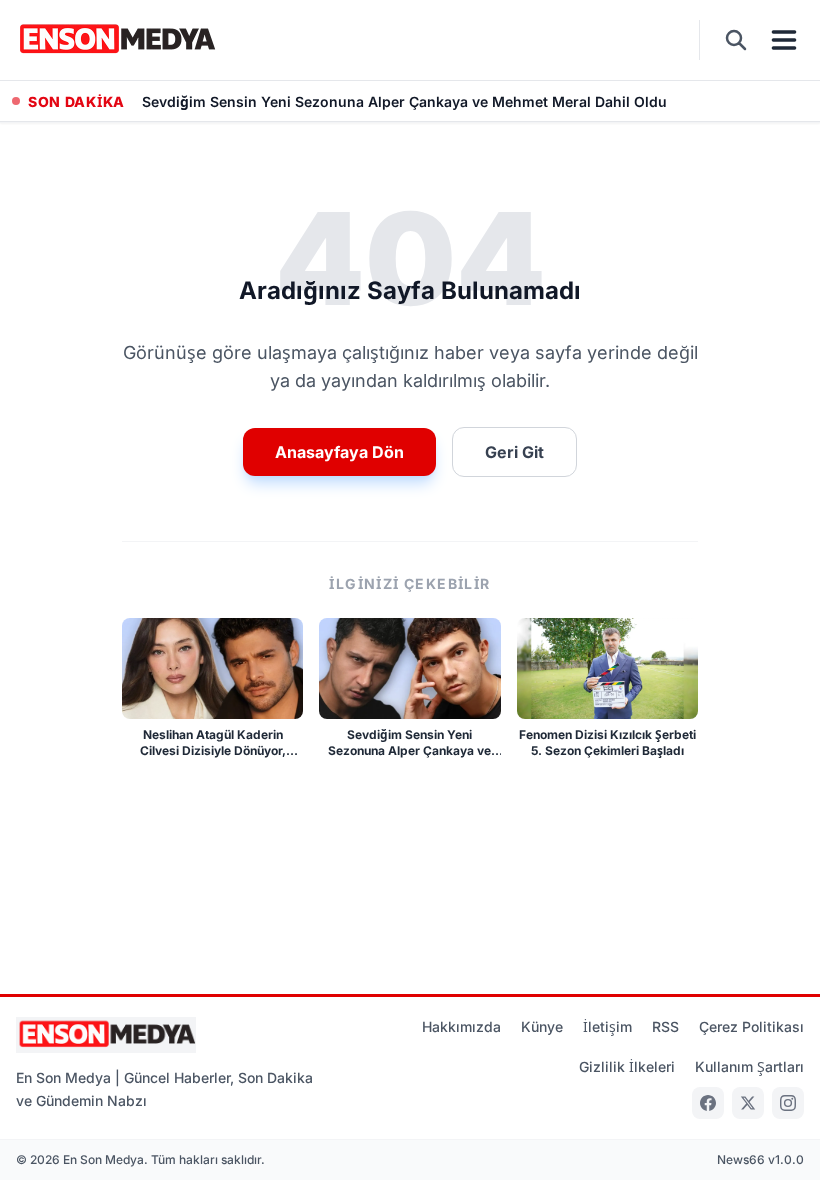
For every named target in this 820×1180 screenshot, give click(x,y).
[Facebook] (708, 1103)
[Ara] (736, 40)
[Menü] (784, 40)
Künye (542, 1026)
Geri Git (514, 452)
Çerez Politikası (751, 1026)
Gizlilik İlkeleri (627, 1066)
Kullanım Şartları (749, 1066)
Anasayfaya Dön (339, 452)
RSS (665, 1026)
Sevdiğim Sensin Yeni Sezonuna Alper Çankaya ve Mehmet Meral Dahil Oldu (404, 101)
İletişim (607, 1026)
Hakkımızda (461, 1026)
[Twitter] (748, 1103)
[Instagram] (788, 1103)
